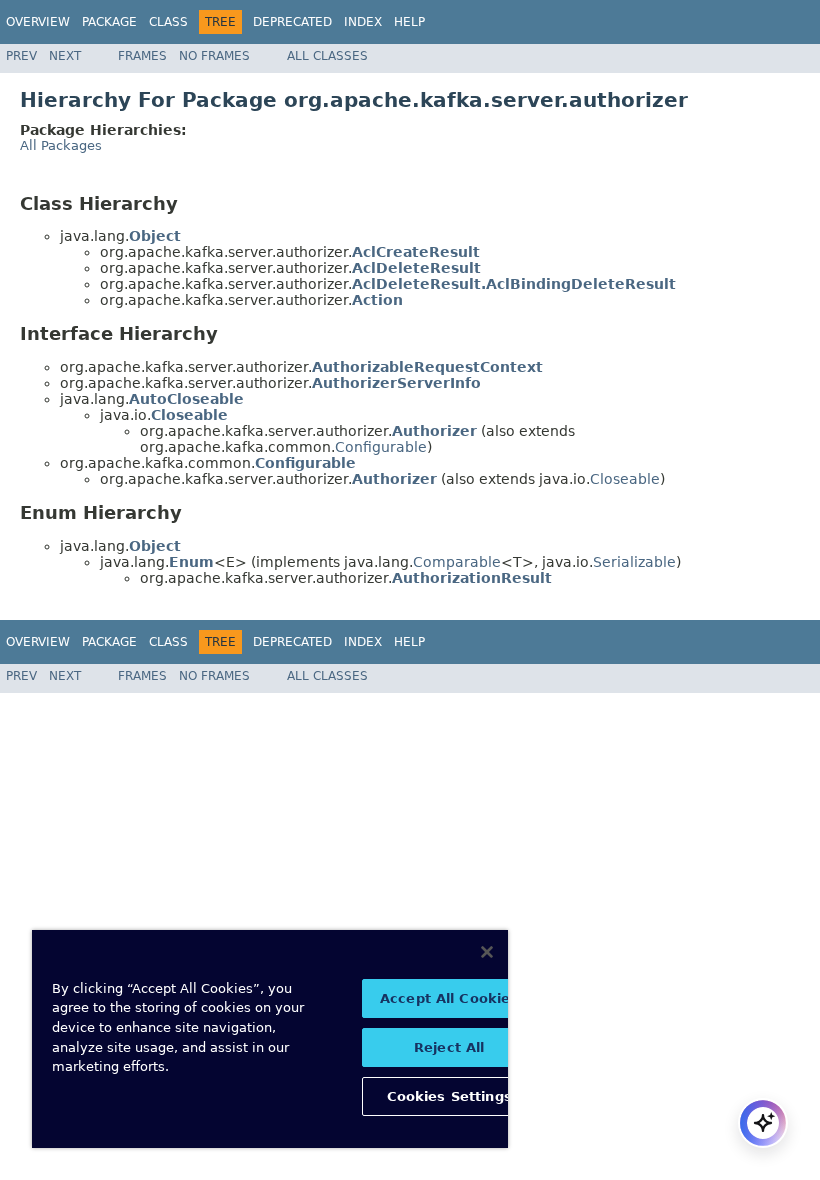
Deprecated (292, 22)
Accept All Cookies (449, 998)
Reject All (449, 1047)
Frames (142, 56)
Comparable (457, 562)
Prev (21, 56)
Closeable (625, 479)
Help (409, 22)
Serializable (634, 562)
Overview (38, 22)
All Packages (61, 145)
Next (65, 56)
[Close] (487, 952)
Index (363, 22)
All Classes (327, 56)
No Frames (214, 56)
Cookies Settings (449, 1096)
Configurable (381, 447)
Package (109, 22)
